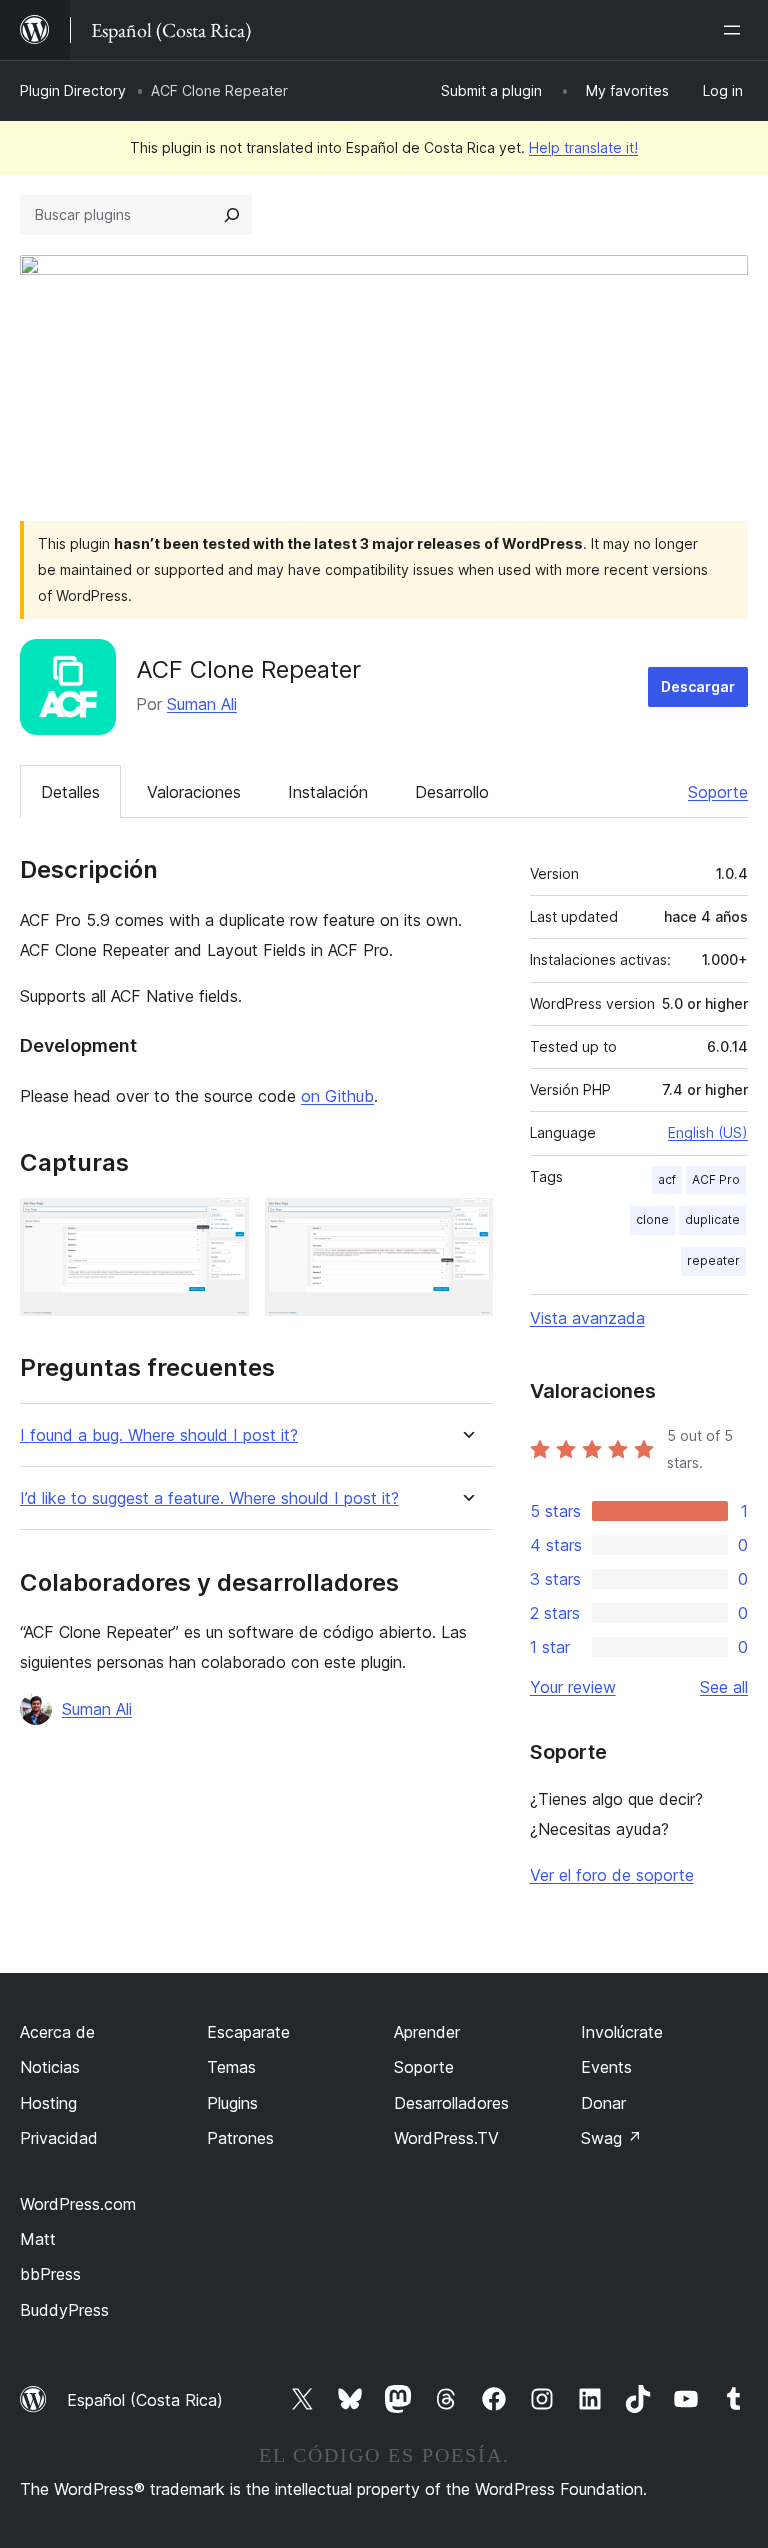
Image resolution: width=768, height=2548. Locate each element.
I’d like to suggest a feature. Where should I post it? (209, 1498)
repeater (713, 1260)
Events (606, 2067)
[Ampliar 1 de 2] (222, 1225)
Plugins (232, 2103)
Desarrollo (452, 792)
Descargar (698, 686)
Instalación (328, 792)
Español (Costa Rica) (145, 2400)
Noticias (50, 2067)
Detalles (70, 792)
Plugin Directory (73, 90)
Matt (38, 2239)
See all (724, 1687)
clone (652, 1219)
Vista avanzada (587, 1318)
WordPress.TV (446, 2138)
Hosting (48, 2103)
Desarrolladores (451, 2103)
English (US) (708, 1132)
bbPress (50, 2274)
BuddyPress (64, 2310)
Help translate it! (583, 147)
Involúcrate (622, 2032)
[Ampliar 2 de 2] (466, 1225)
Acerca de (57, 2032)
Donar (603, 2103)
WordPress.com (78, 2204)
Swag (611, 2138)
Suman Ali (202, 704)
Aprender (427, 2032)
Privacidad (59, 2138)
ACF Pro (716, 1179)
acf (667, 1179)
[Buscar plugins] (232, 215)
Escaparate (248, 2032)
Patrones (240, 2138)
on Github (337, 1096)
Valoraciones (194, 792)
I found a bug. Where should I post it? (159, 1435)
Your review (573, 1687)
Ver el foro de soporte (612, 1875)
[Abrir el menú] (736, 30)
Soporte (718, 792)
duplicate (712, 1219)
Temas (231, 2067)
